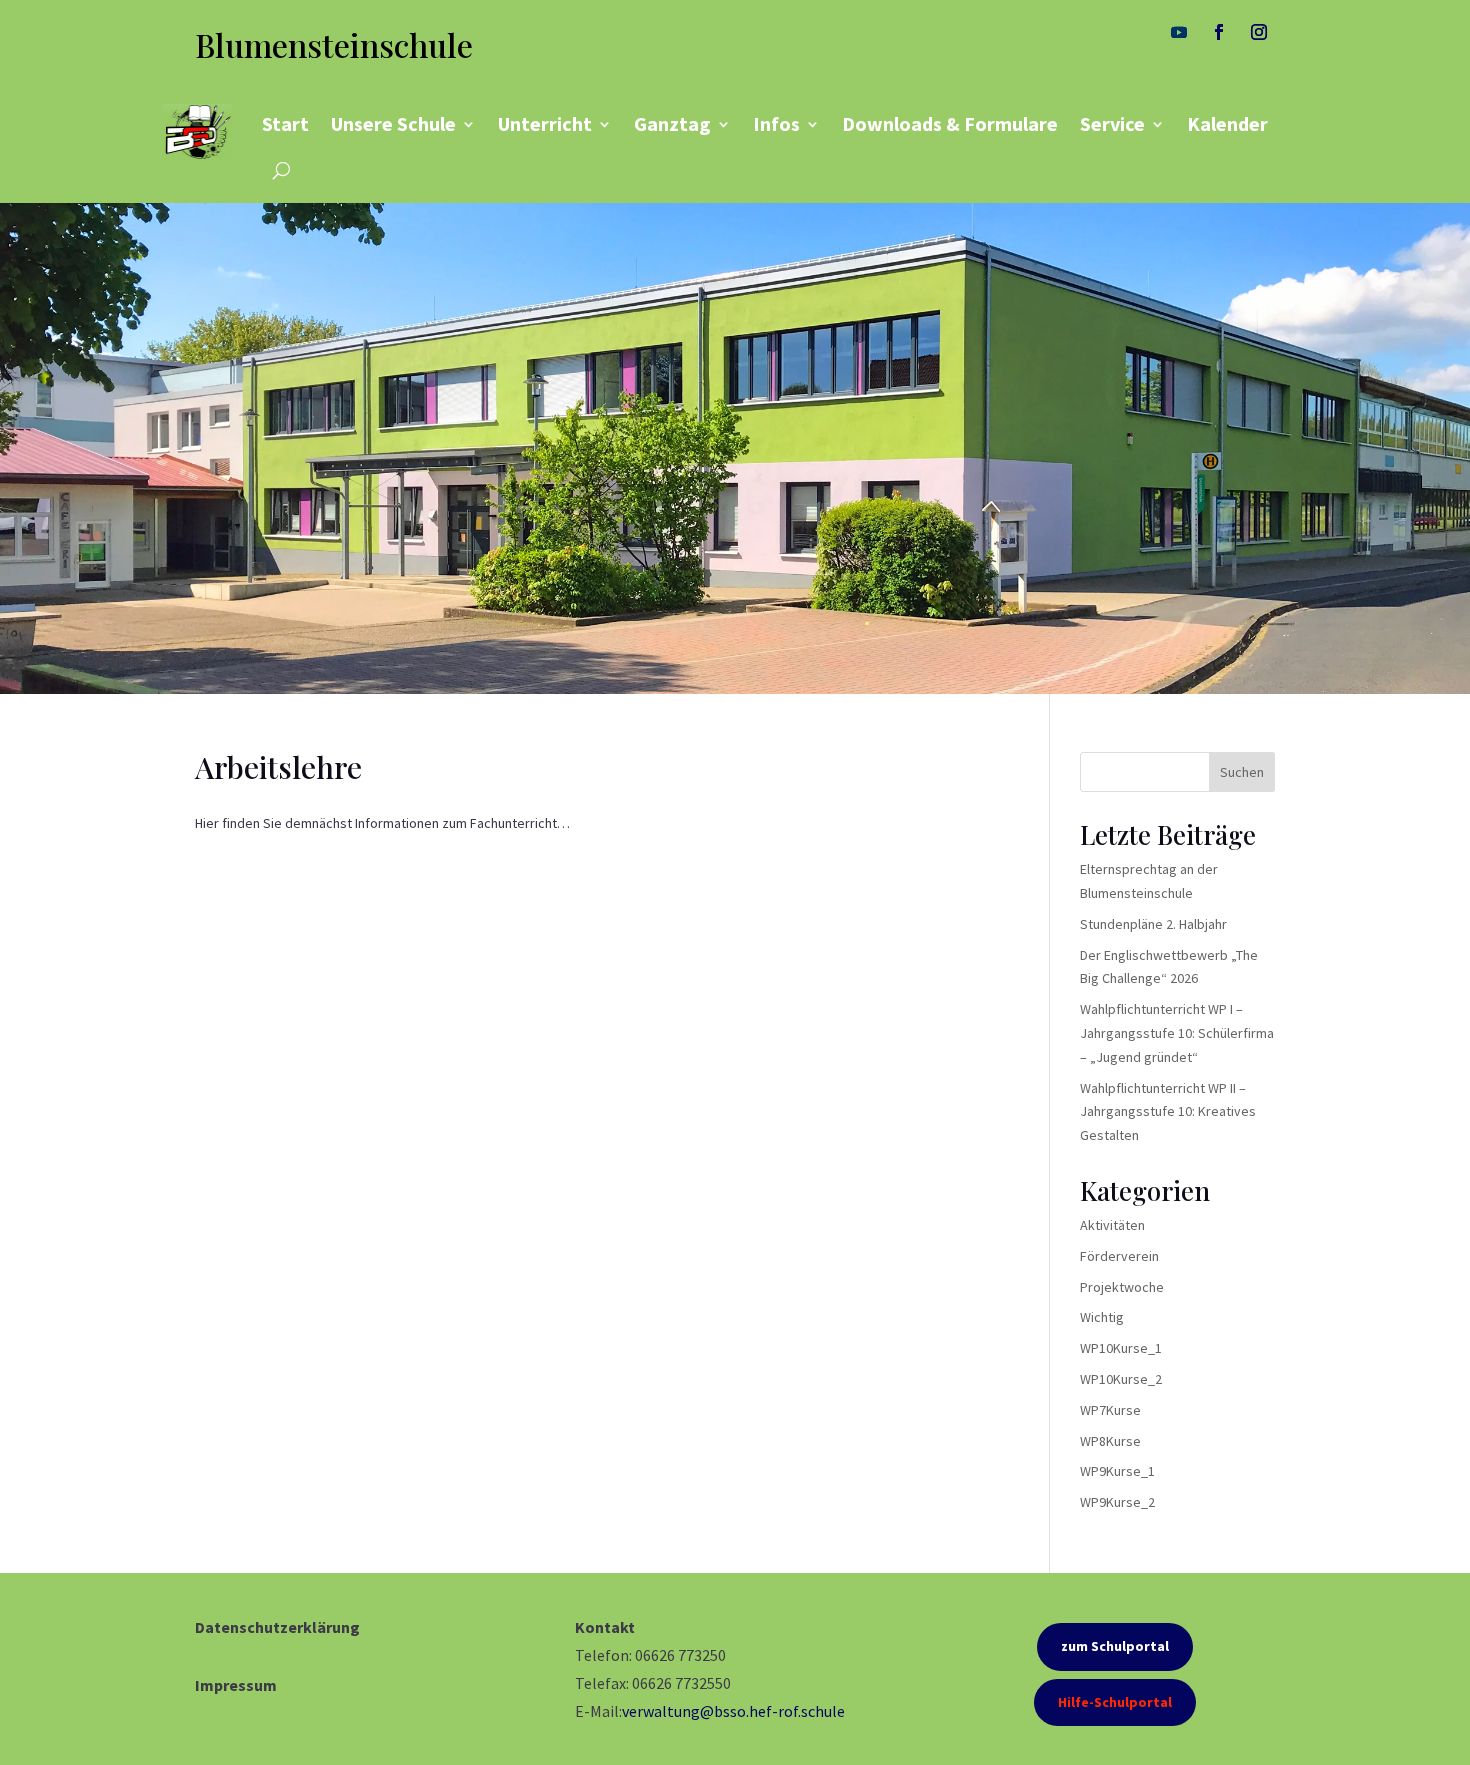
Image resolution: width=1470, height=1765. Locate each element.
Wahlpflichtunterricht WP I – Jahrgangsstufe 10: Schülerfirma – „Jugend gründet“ (1177, 1033)
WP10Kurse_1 (1121, 1348)
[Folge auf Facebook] (1219, 32)
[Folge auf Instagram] (1259, 32)
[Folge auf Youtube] (1179, 32)
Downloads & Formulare (950, 123)
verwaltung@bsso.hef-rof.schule (733, 1711)
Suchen (1242, 772)
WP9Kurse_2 (1117, 1502)
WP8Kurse (1110, 1441)
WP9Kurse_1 (1117, 1471)
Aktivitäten (1112, 1225)
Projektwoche (1122, 1287)
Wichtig (1102, 1317)
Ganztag (672, 123)
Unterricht (545, 123)
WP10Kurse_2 (1121, 1379)
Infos (776, 123)
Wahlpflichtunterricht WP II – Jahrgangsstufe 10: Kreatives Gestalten (1168, 1112)
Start (285, 123)
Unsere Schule (393, 123)
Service (1112, 123)
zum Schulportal (1115, 1646)
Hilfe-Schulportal (1115, 1702)
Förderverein (1119, 1256)
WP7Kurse (1110, 1410)
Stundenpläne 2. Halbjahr (1153, 924)
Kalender (1227, 123)
